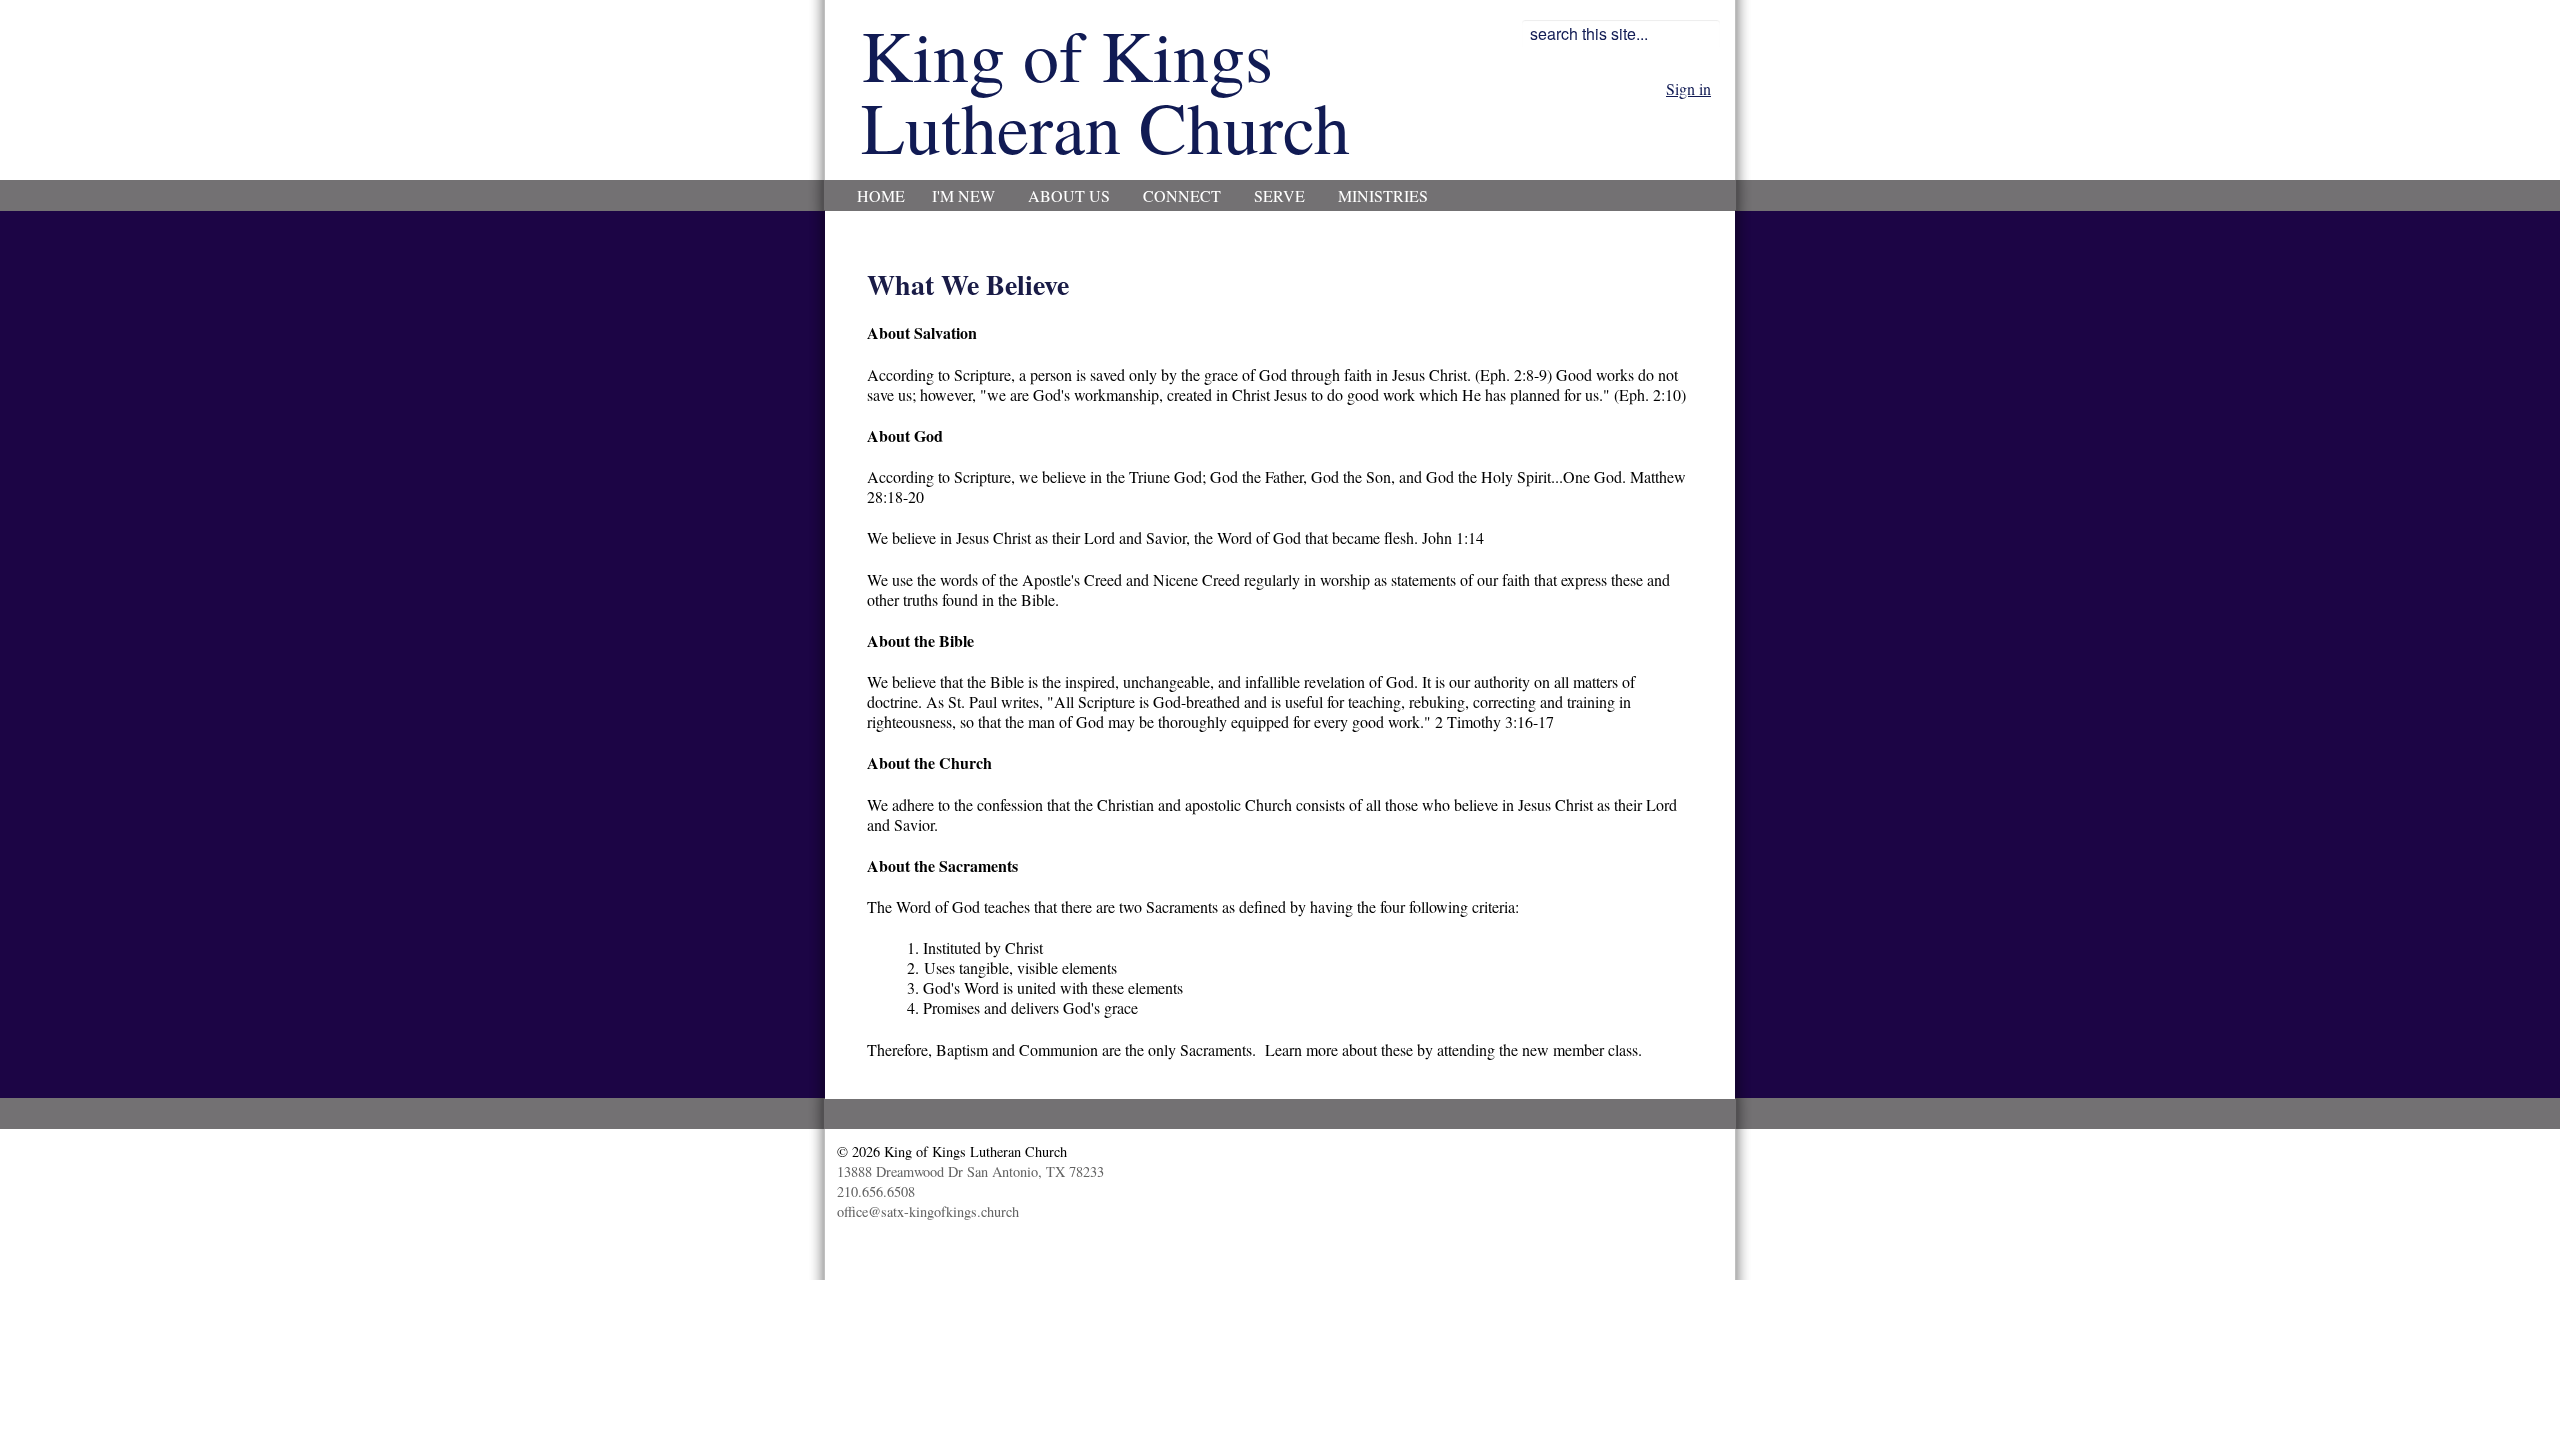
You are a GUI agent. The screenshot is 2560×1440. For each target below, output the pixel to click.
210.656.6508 (876, 1191)
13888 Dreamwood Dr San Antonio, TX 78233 (970, 1171)
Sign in (1688, 88)
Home (881, 195)
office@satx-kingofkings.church (928, 1211)
